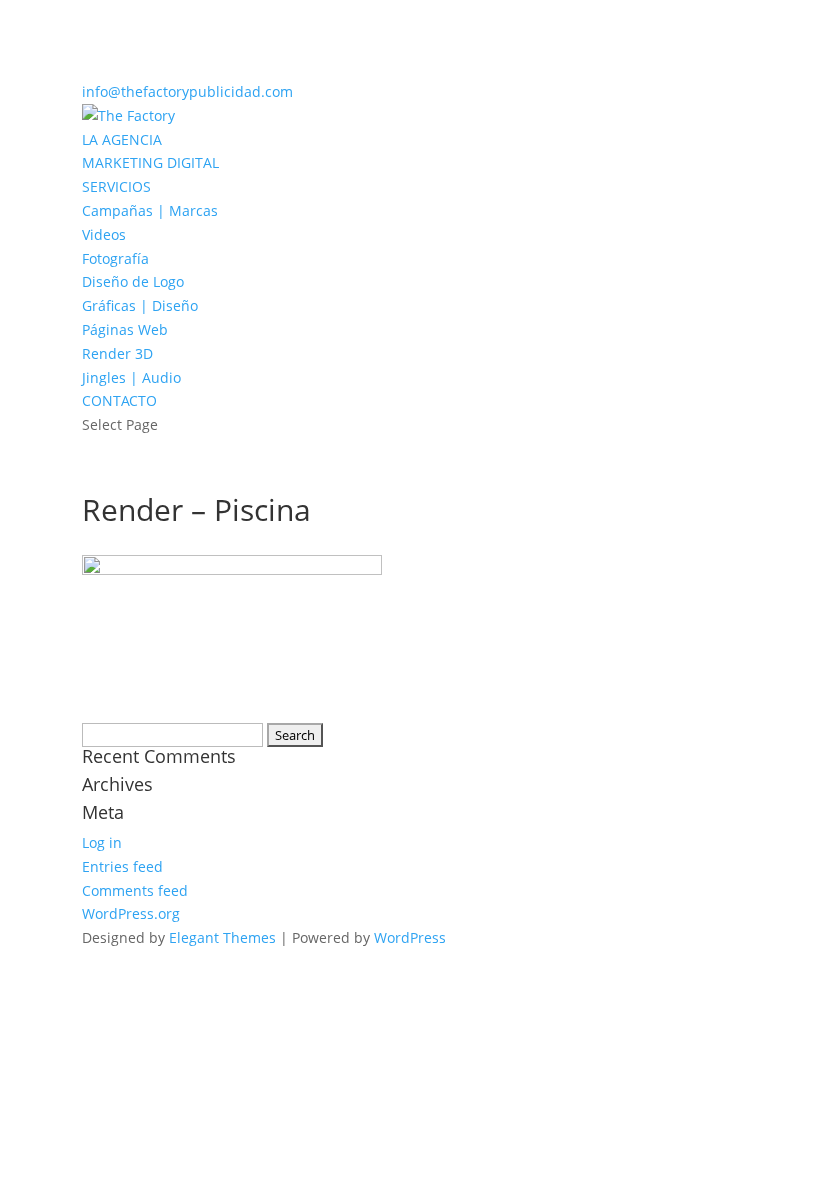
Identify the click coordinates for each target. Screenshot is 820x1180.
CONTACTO (119, 400)
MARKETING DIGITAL (150, 162)
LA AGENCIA (122, 139)
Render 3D (117, 353)
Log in (102, 842)
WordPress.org (131, 913)
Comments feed (135, 890)
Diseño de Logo (133, 281)
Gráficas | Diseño (140, 305)
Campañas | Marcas (150, 210)
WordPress (410, 937)
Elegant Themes (222, 937)
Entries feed (122, 866)
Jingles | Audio (131, 377)
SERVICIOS (116, 186)
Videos (104, 234)
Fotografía (115, 258)
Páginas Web (125, 329)
